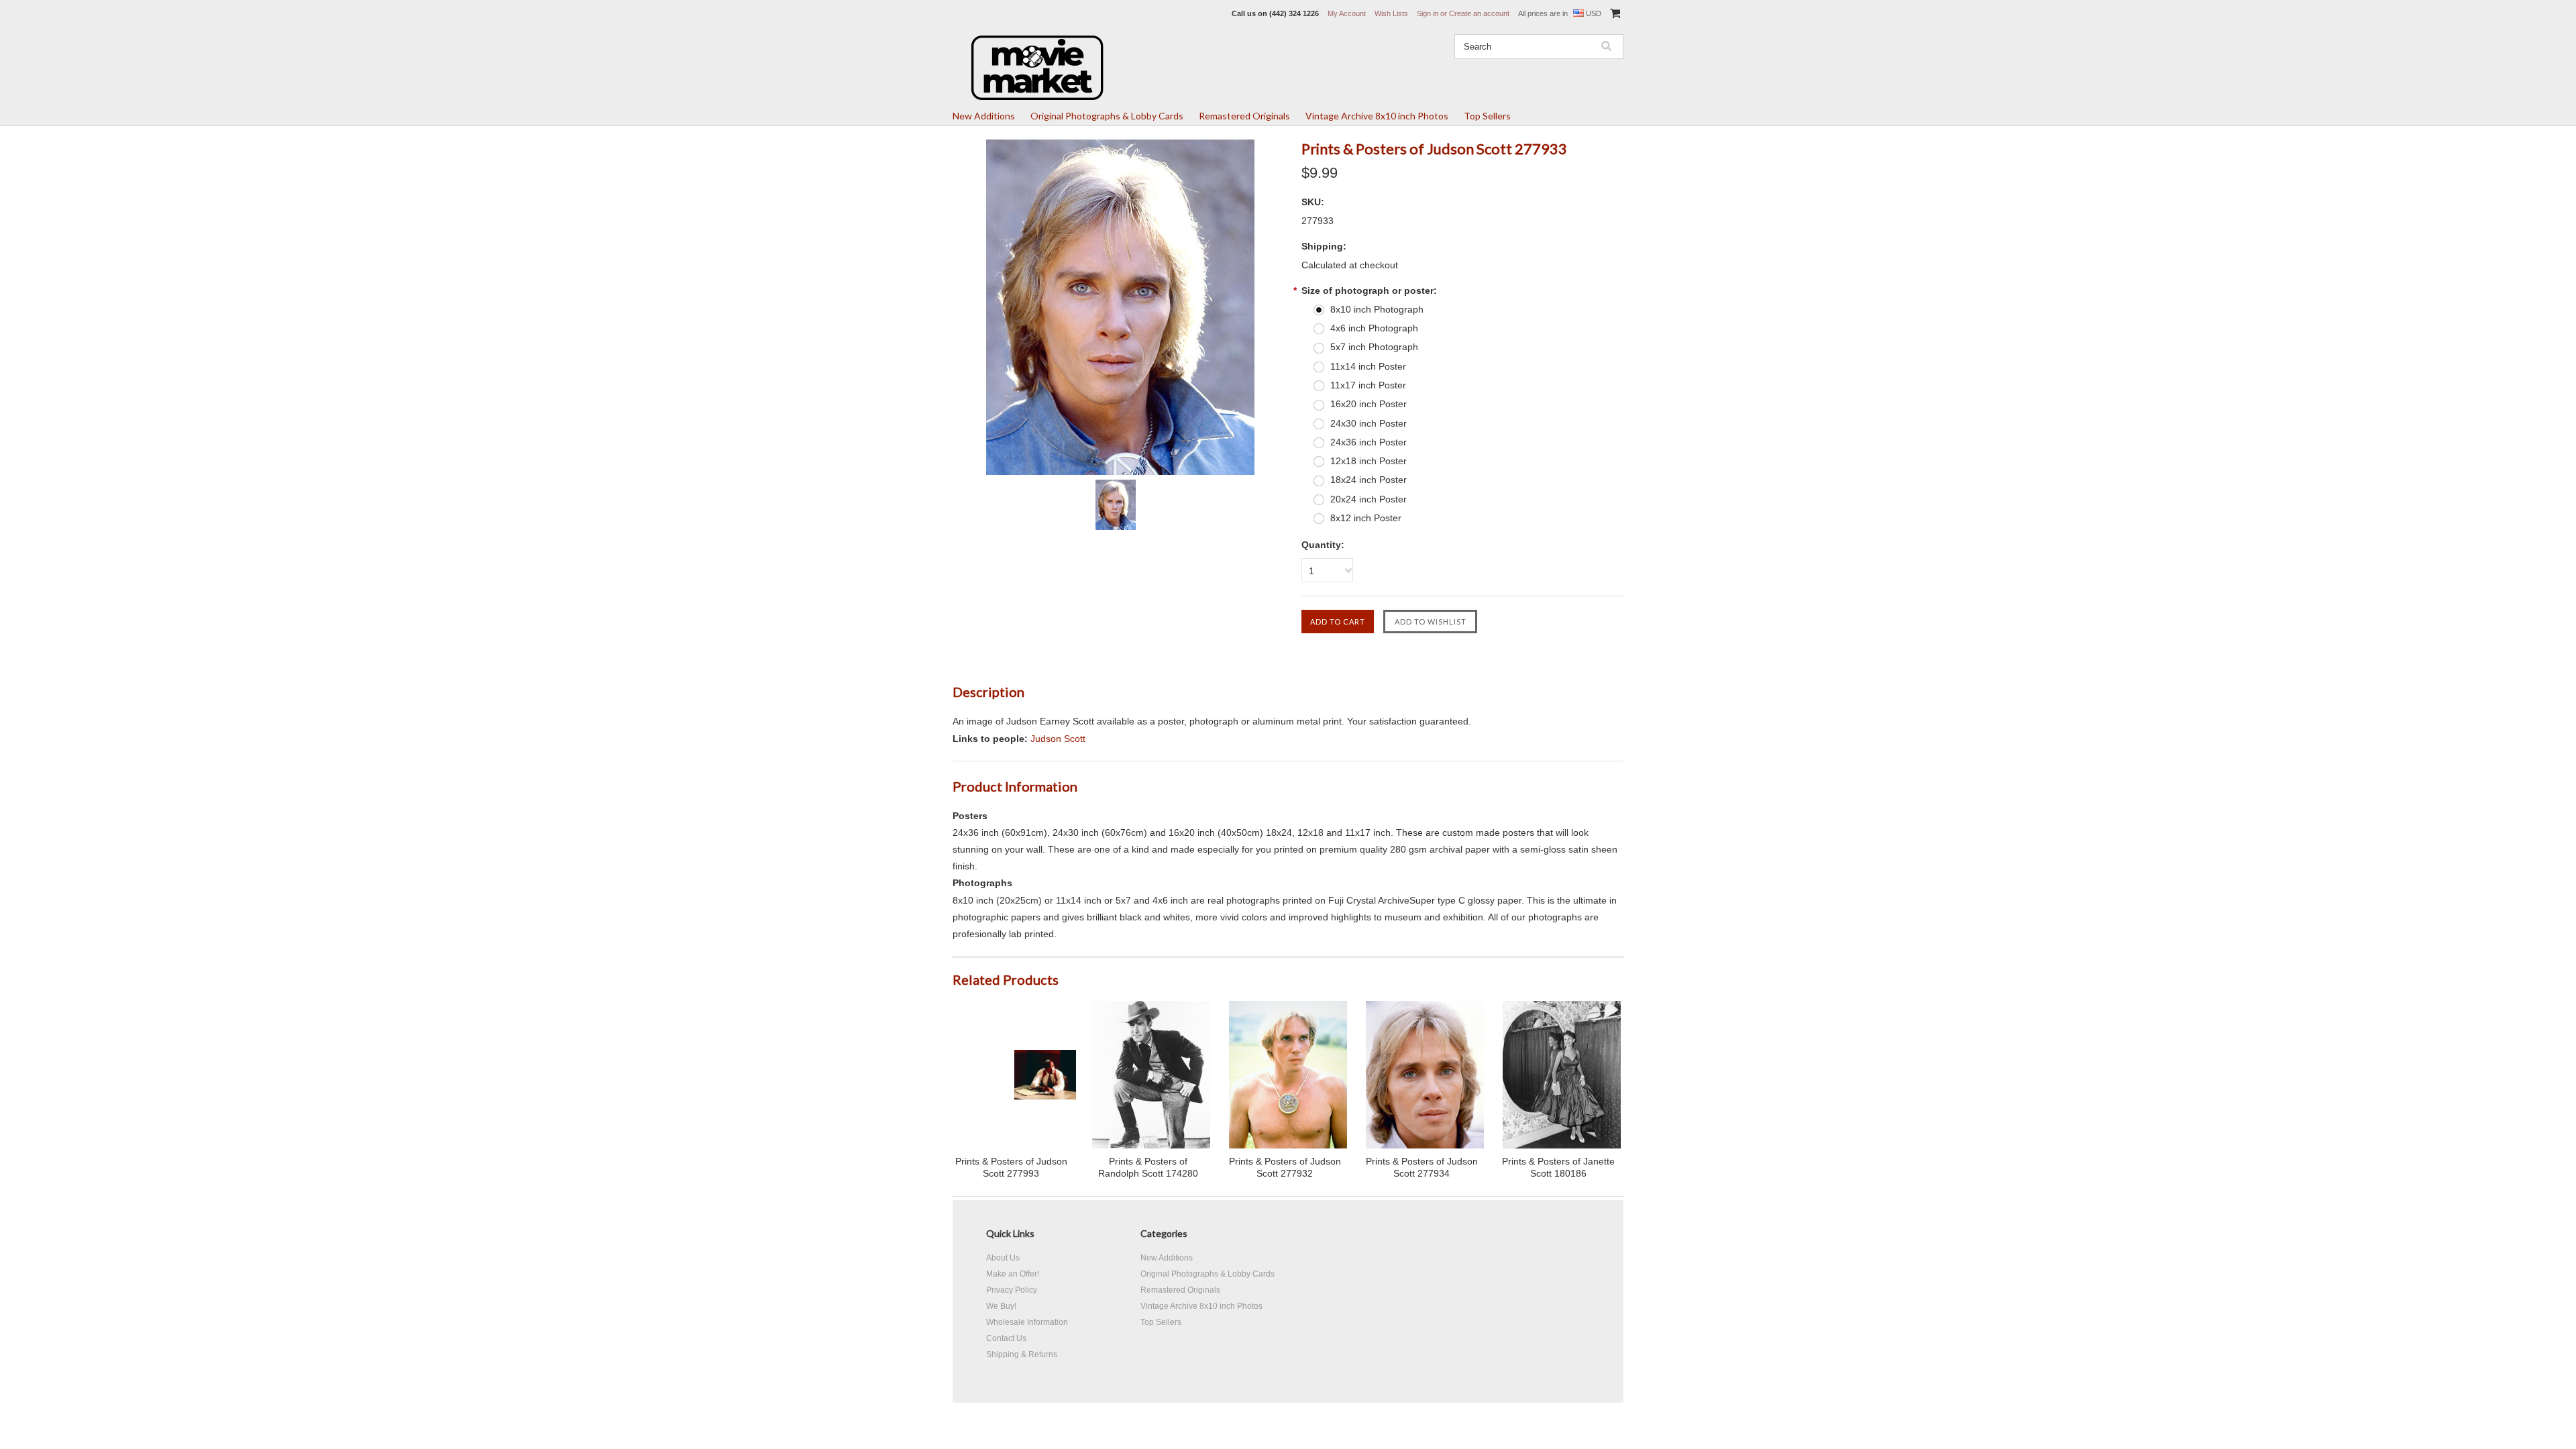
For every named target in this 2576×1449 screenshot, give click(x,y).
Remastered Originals (1244, 116)
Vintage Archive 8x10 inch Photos (1377, 116)
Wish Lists (1391, 13)
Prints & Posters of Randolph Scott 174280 (1148, 1167)
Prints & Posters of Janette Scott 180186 (1558, 1167)
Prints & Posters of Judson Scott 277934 (1422, 1167)
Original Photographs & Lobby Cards (1107, 116)
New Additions (984, 116)
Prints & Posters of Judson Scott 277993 (1011, 1167)
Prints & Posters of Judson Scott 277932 (1285, 1167)
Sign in (1428, 13)
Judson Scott (1058, 739)
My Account (1347, 13)
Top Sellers (1487, 116)
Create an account (1479, 13)
